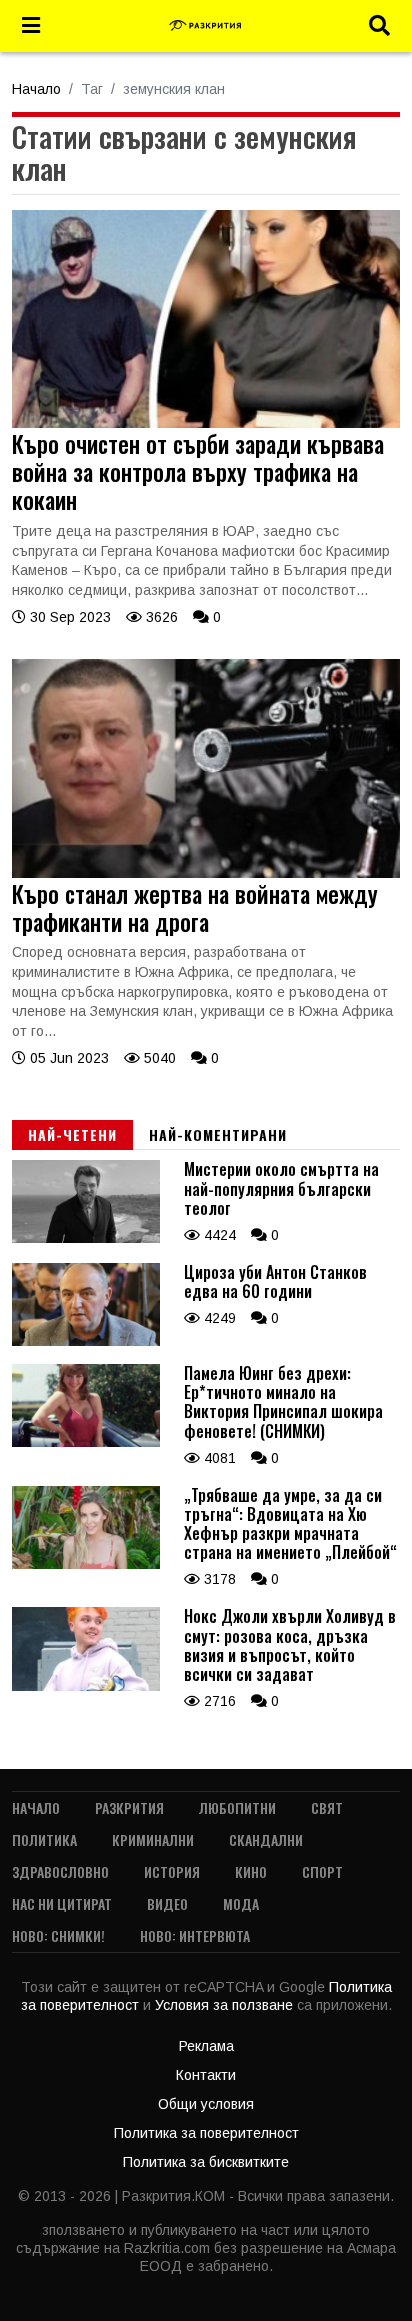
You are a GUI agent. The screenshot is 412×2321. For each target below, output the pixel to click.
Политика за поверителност (206, 2133)
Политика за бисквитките (206, 2162)
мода (241, 1903)
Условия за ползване (226, 2005)
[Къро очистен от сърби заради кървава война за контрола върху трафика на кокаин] (206, 423)
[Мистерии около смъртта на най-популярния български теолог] (86, 1238)
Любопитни (237, 1807)
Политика (44, 1839)
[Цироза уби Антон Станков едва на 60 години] (86, 1341)
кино (251, 1871)
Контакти (206, 2075)
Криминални (153, 1839)
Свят (327, 1807)
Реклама (206, 2046)
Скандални (266, 1839)
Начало (36, 89)
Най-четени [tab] (72, 1134)
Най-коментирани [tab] (218, 1134)
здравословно (60, 1871)
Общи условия (206, 2104)
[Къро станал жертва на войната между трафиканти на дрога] (206, 873)
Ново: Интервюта (195, 1935)
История (172, 1871)
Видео (167, 1903)
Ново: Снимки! (58, 1935)
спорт (322, 1871)
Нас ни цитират (62, 1903)
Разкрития (129, 1807)
